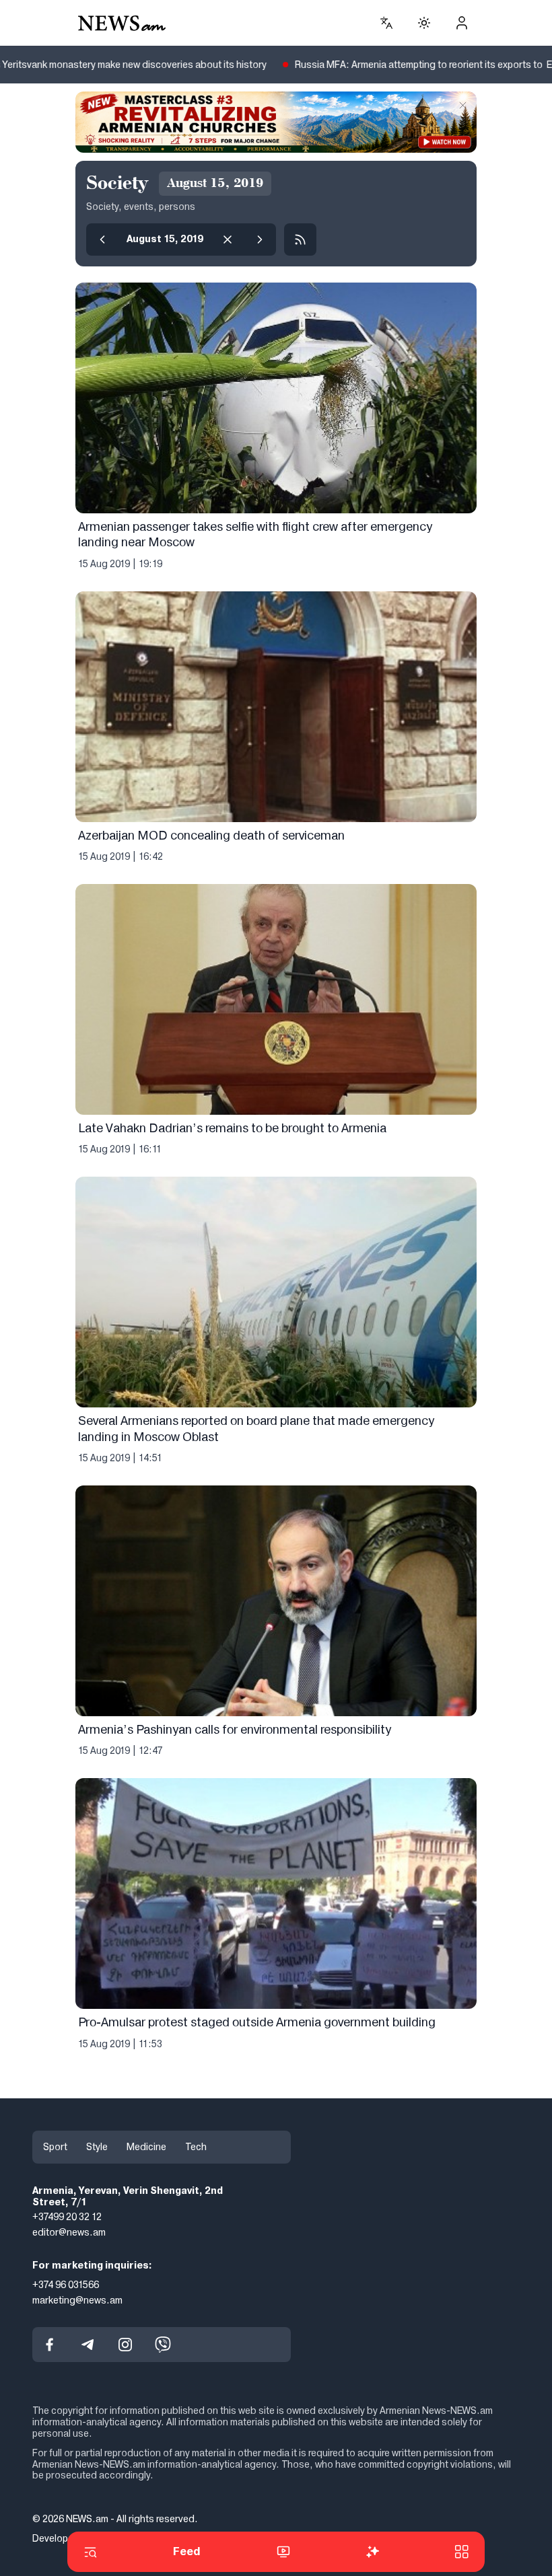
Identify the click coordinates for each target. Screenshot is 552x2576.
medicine (146, 2147)
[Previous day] (102, 240)
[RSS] (300, 240)
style (97, 2147)
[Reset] (228, 240)
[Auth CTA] (462, 23)
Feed (187, 2551)
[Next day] (260, 240)
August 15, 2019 (165, 239)
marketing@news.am (77, 2299)
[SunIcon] (424, 23)
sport (55, 2147)
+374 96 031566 (66, 2284)
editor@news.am (69, 2232)
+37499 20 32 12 (67, 2217)
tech (196, 2147)
